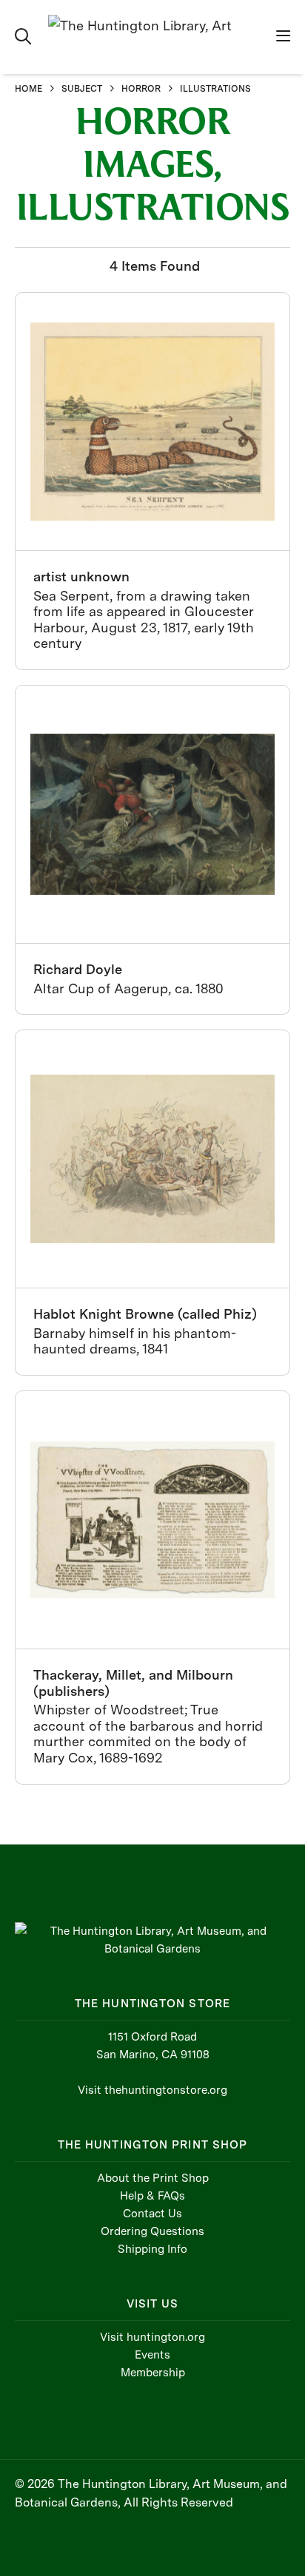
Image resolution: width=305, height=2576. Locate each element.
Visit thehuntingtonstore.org (152, 2090)
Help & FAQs (152, 2196)
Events (152, 2355)
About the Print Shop (153, 2178)
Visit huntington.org (152, 2337)
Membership (153, 2373)
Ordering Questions (152, 2231)
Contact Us (152, 2214)
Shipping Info (152, 2249)
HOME (29, 89)
